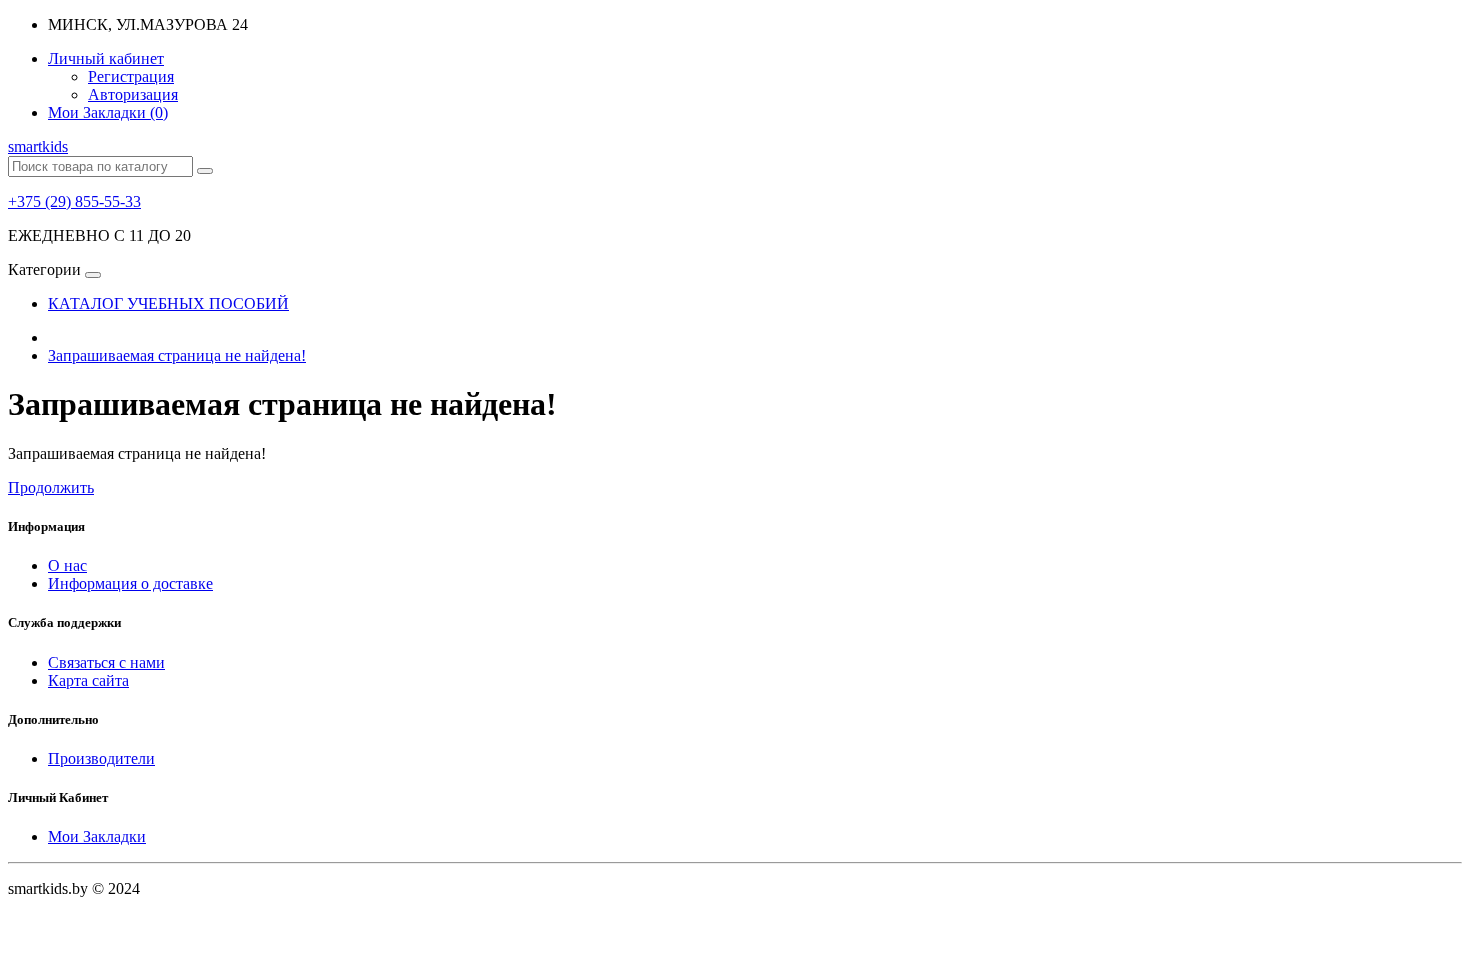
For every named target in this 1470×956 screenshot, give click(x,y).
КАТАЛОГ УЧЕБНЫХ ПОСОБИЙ (168, 303)
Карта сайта (88, 680)
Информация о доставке (130, 583)
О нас (67, 565)
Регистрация (131, 76)
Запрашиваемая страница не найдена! (177, 355)
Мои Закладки (97, 836)
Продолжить (51, 487)
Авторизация (133, 94)
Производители (101, 758)
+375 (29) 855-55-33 (74, 201)
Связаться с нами (106, 662)
